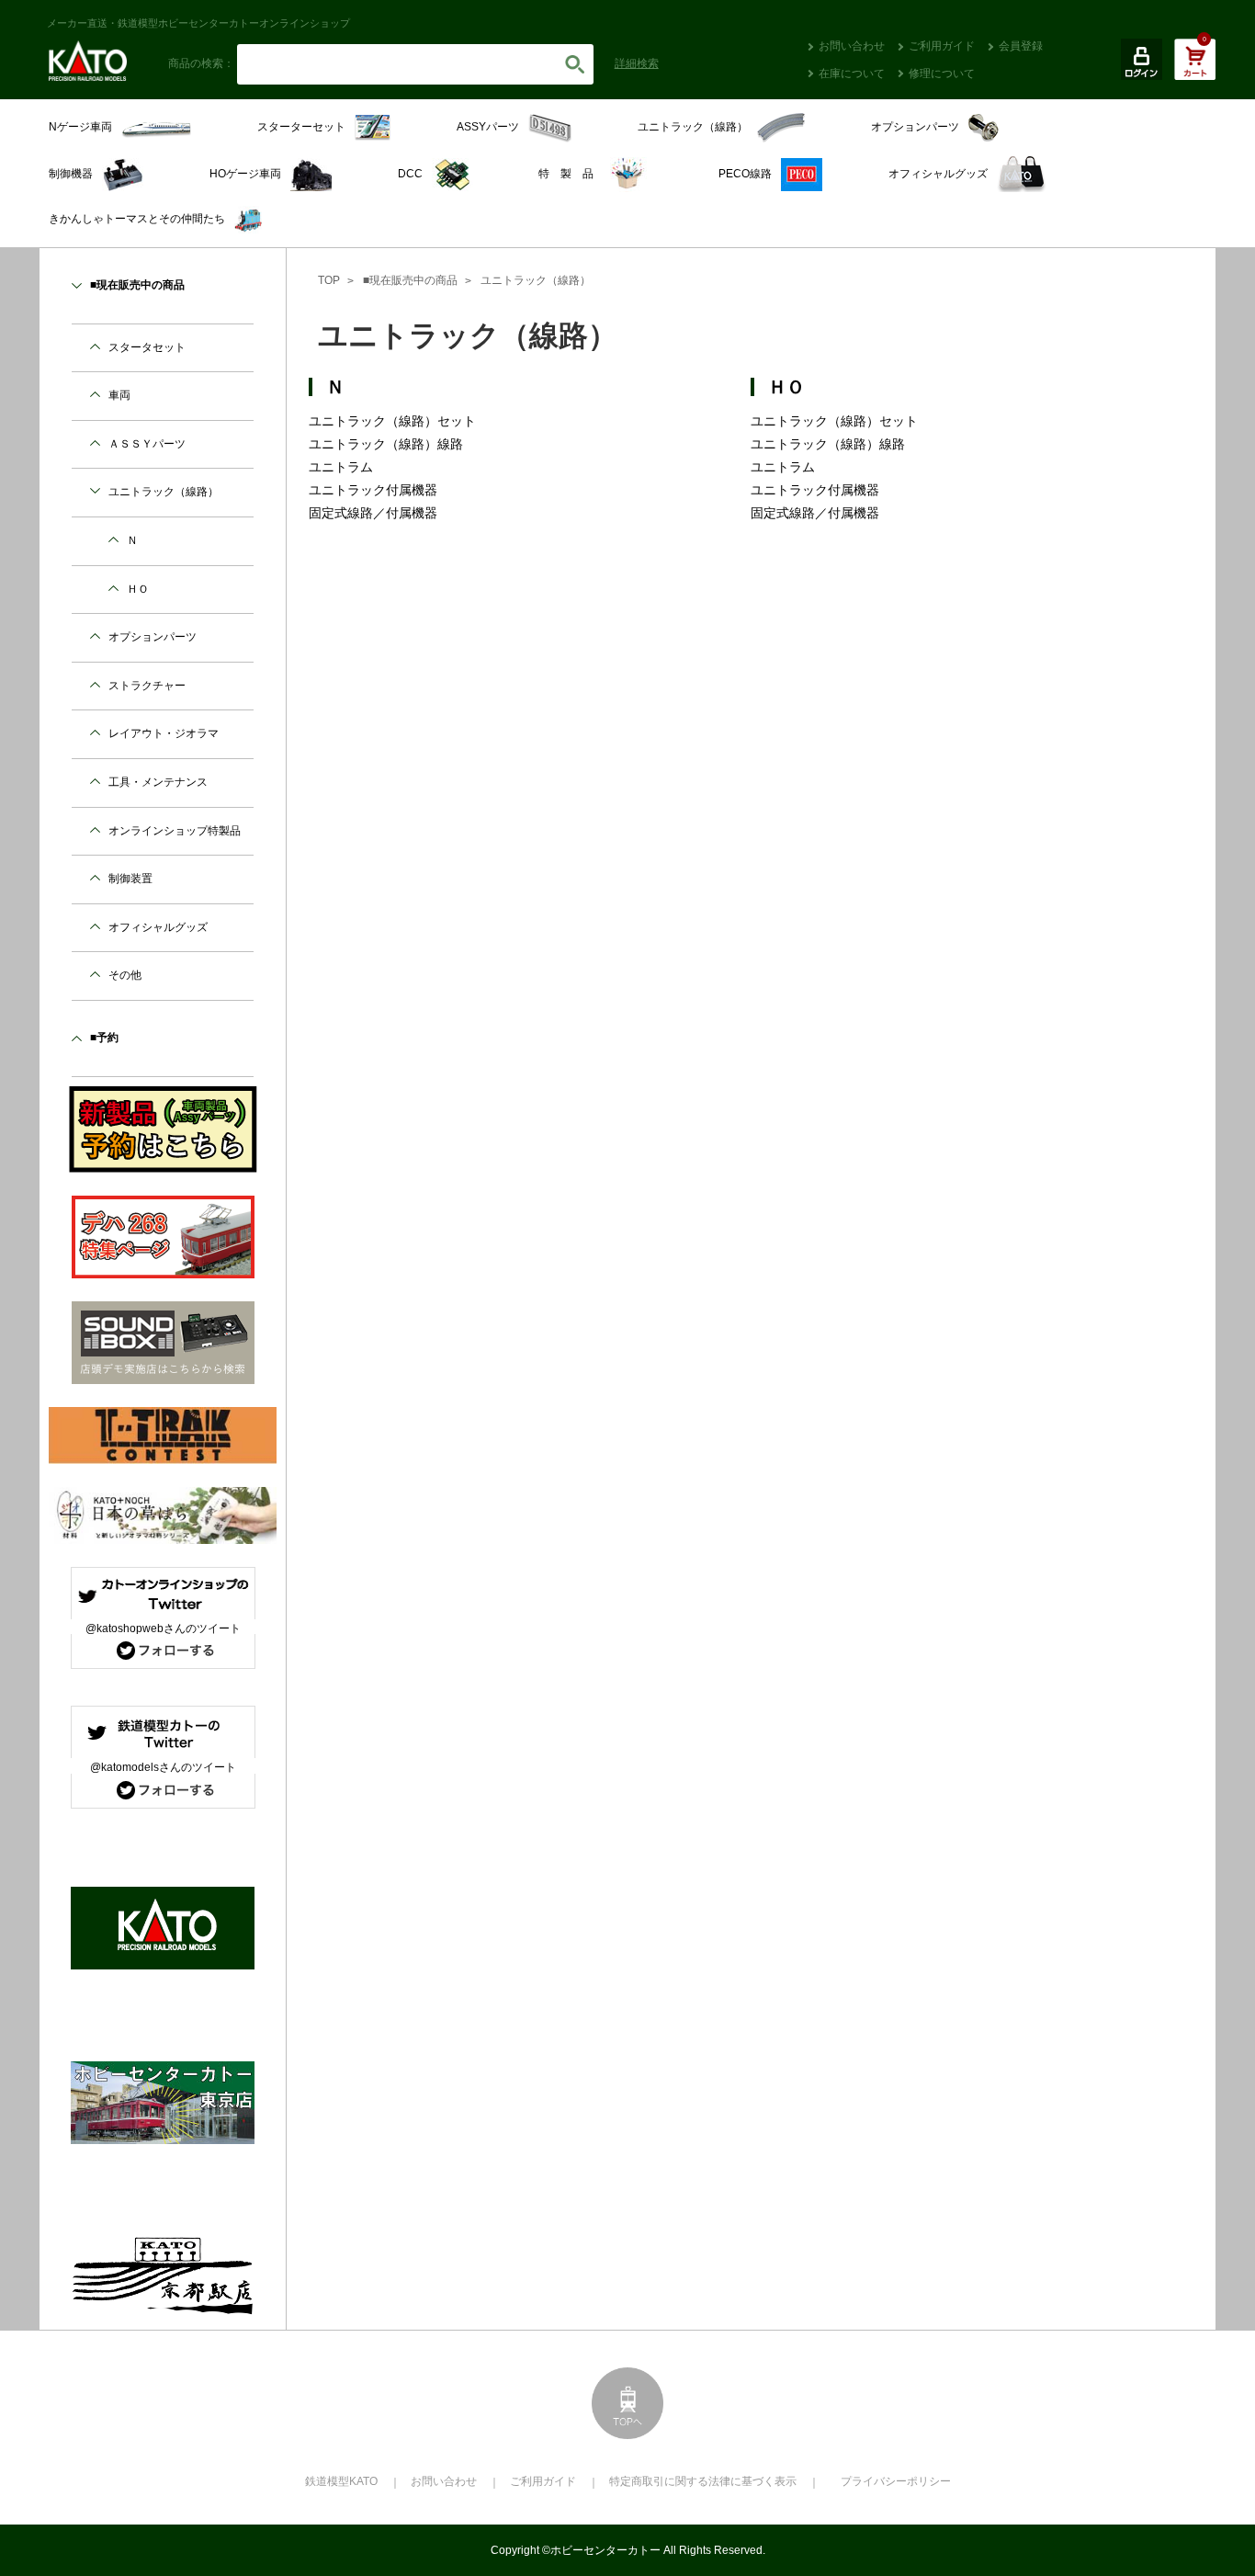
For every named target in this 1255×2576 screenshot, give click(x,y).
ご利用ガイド (942, 46)
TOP (329, 280)
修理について (942, 74)
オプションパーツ (153, 637)
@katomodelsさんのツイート (163, 1767)
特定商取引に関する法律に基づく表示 (703, 2481)
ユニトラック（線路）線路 (386, 444)
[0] (1195, 69)
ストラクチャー (147, 686)
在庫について (852, 74)
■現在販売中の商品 (410, 280)
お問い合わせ (852, 46)
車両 (119, 395)
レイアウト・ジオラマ (164, 733)
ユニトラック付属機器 (373, 490)
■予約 (104, 1038)
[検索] (575, 64)
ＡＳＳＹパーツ (147, 444)
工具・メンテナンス (158, 782)
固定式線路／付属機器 (373, 513)
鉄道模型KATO (341, 2481)
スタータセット (147, 347)
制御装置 (130, 879)
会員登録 (1021, 46)
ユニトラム (341, 467)
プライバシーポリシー (896, 2481)
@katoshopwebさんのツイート (163, 1628)
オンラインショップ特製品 (175, 831)
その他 (125, 975)
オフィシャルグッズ (158, 927)
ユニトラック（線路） (536, 280)
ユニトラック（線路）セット (392, 421)
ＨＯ (786, 387)
